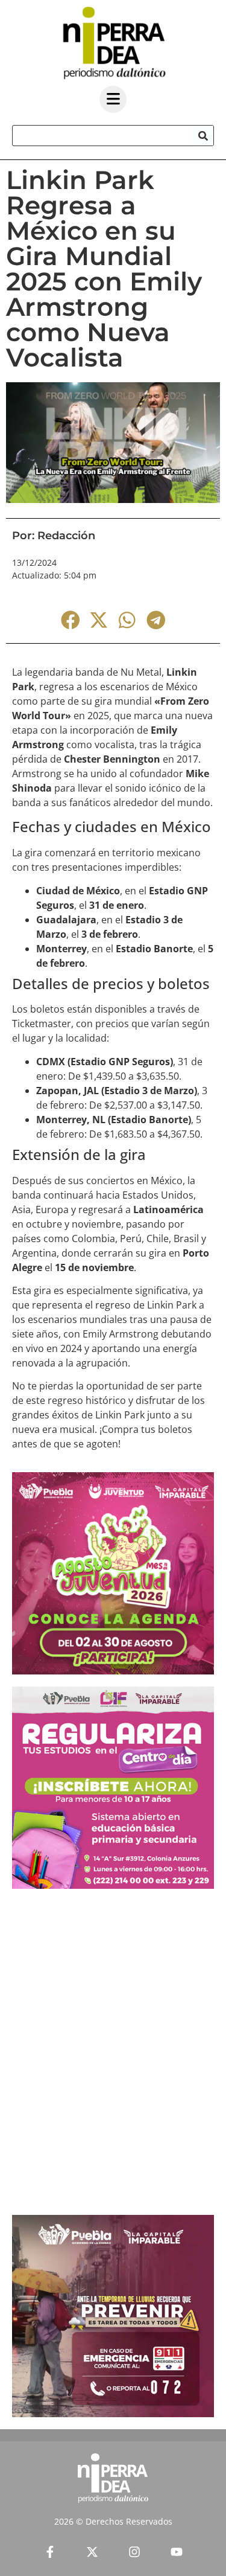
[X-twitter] (92, 2552)
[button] (70, 620)
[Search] (203, 136)
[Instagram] (134, 2552)
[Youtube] (177, 2552)
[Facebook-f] (50, 2552)
